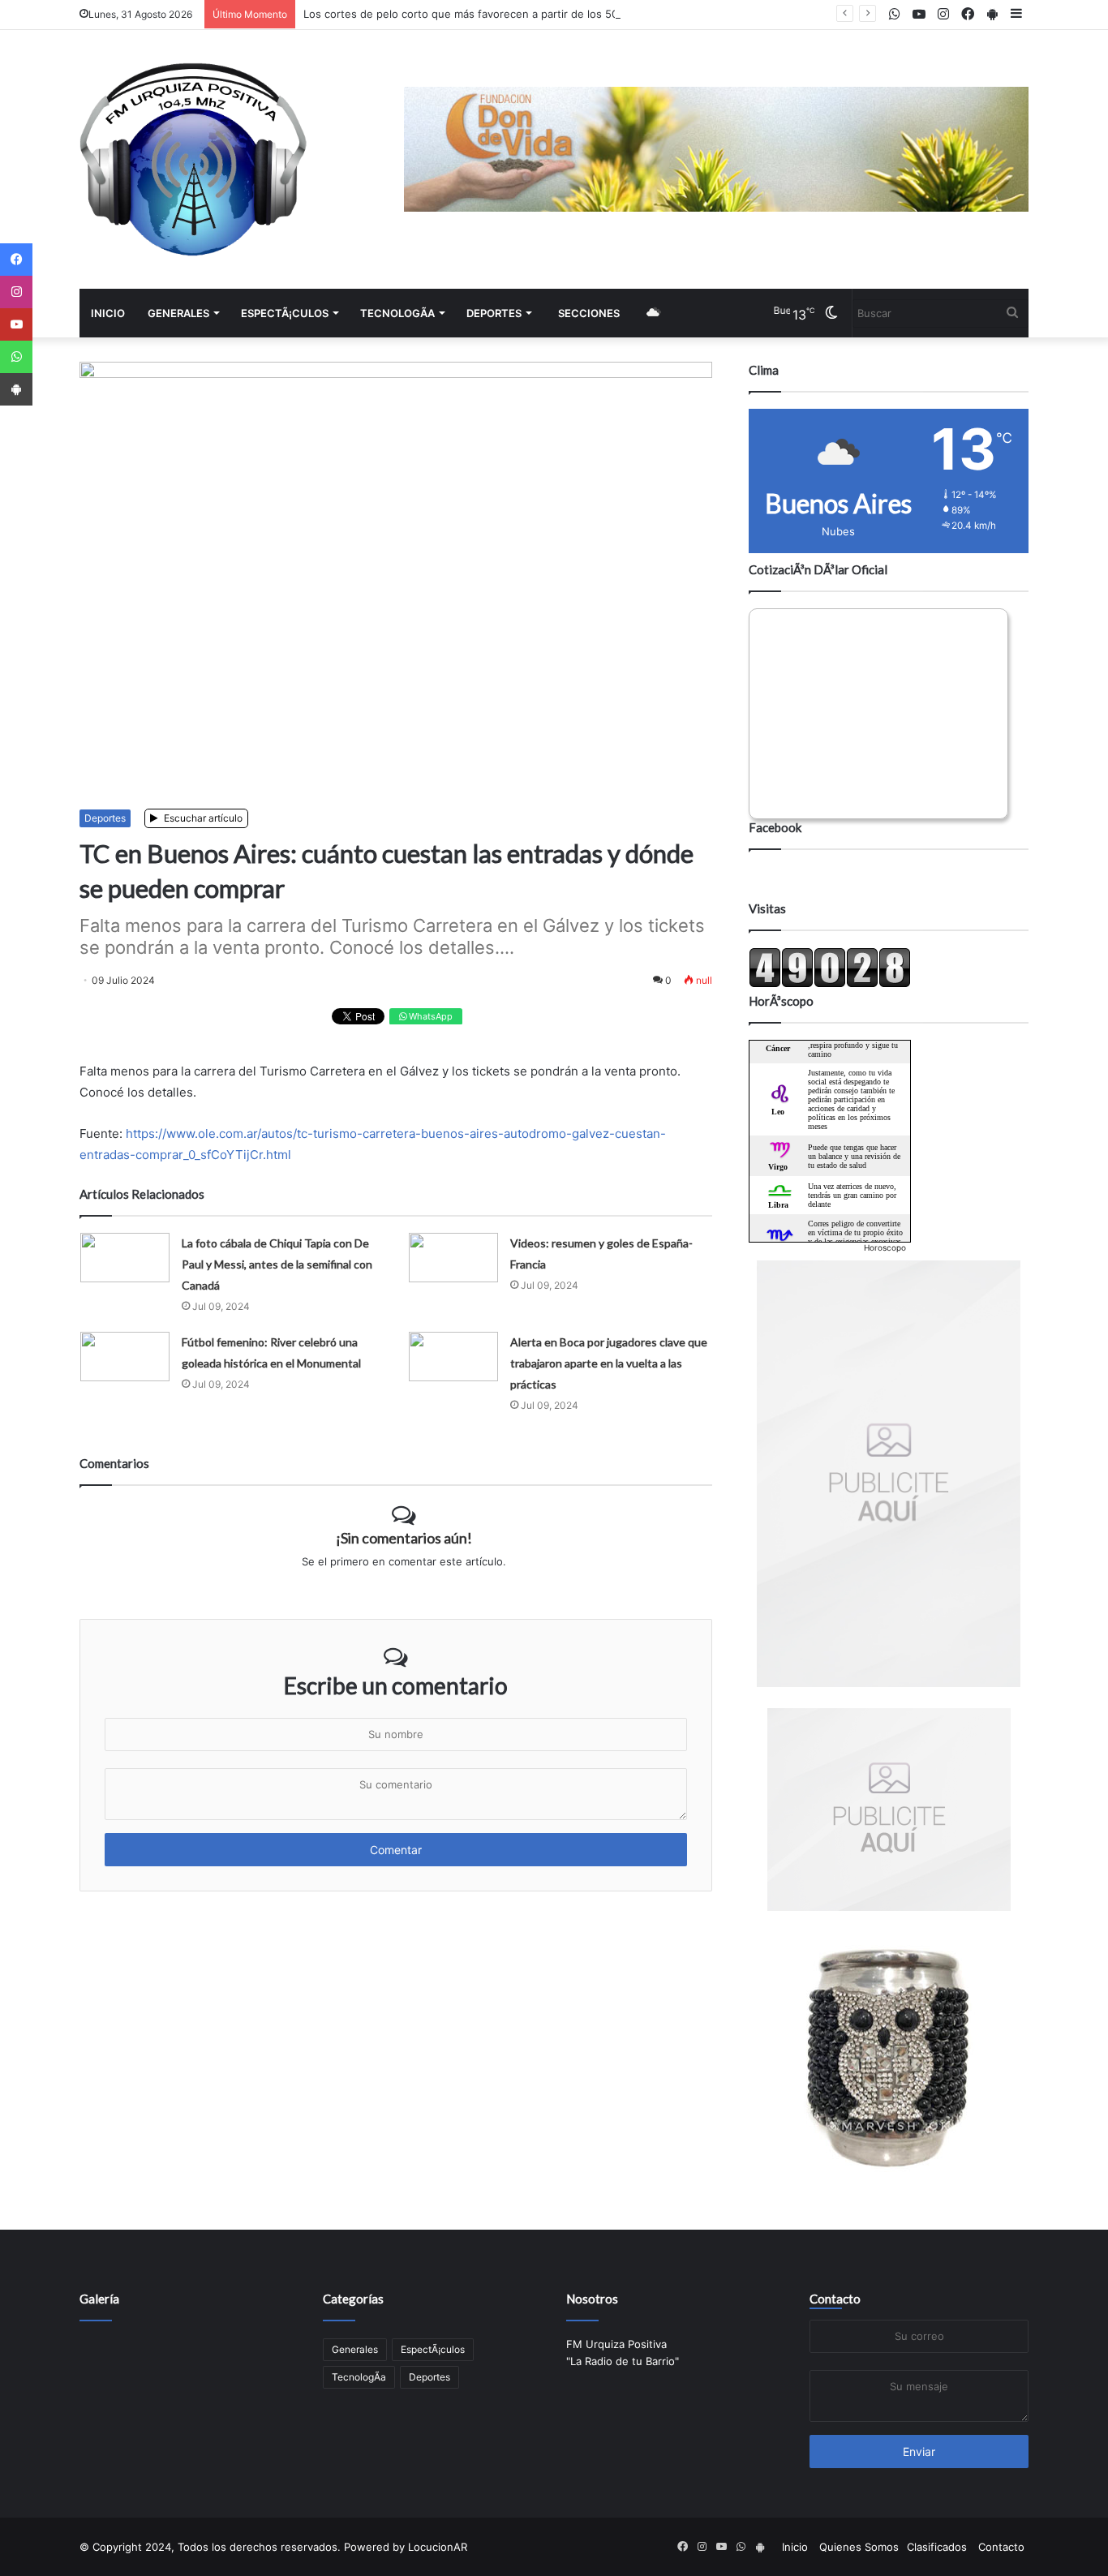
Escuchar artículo (202, 818)
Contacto (835, 2299)
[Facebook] (16, 260)
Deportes (494, 313)
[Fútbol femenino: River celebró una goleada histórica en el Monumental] (125, 1357)
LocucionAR (438, 2547)
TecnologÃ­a (397, 313)
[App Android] (16, 389)
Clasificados (937, 2547)
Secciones (589, 313)
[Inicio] (193, 159)
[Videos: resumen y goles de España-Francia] (453, 1258)
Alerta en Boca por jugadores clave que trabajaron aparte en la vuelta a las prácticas (609, 1363)
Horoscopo (885, 1247)
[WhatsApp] (16, 357)
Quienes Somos (859, 2547)
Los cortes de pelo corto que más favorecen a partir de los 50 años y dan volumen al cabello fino (550, 14)
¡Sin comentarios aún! (404, 1538)
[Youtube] (16, 324)
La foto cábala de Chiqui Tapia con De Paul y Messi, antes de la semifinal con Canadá (277, 1264)
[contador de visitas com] (830, 984)
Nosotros (592, 2299)
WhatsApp (429, 1016)
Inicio (108, 313)
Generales (178, 313)
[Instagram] (16, 292)
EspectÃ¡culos (285, 313)
